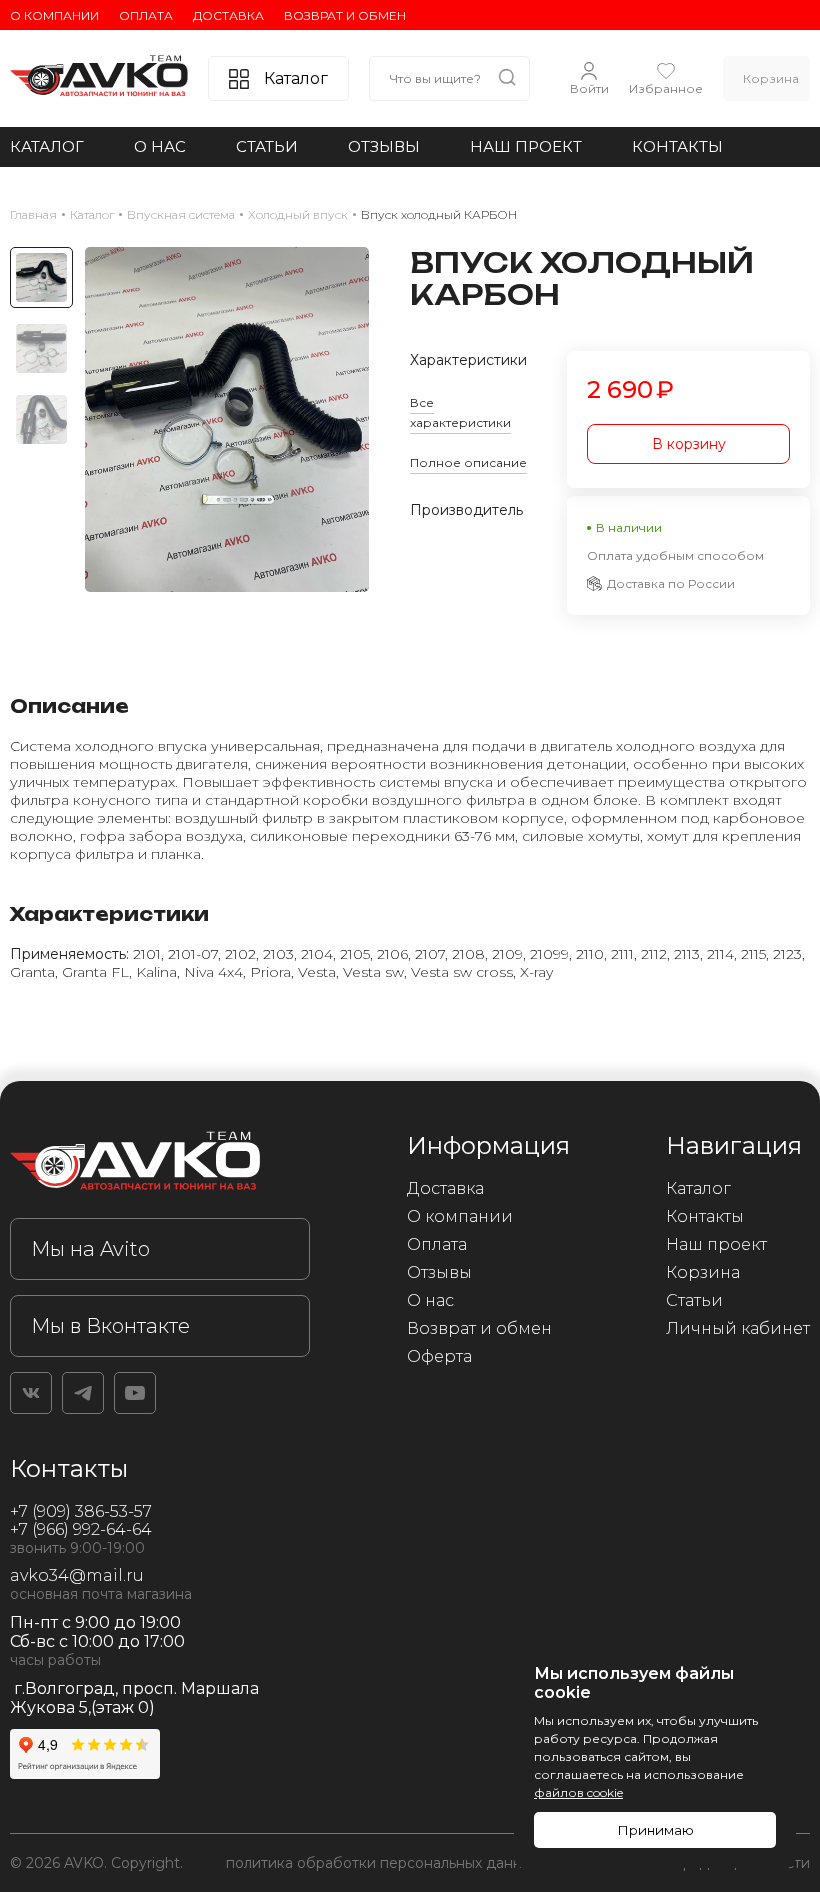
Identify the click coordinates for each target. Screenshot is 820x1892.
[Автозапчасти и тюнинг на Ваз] (160, 1164)
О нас (160, 146)
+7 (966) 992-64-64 (81, 1529)
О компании (54, 15)
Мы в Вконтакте (110, 1326)
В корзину (689, 444)
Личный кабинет (738, 1328)
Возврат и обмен (345, 15)
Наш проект (526, 146)
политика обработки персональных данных (382, 1863)
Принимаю (655, 1830)
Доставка (228, 15)
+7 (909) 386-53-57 (81, 1511)
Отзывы (384, 146)
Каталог (47, 146)
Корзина (703, 1272)
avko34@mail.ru (77, 1575)
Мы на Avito (90, 1249)
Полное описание (468, 462)
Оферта (439, 1356)
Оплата (146, 15)
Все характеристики (460, 412)
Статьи (267, 146)
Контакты (677, 146)
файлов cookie (578, 1792)
